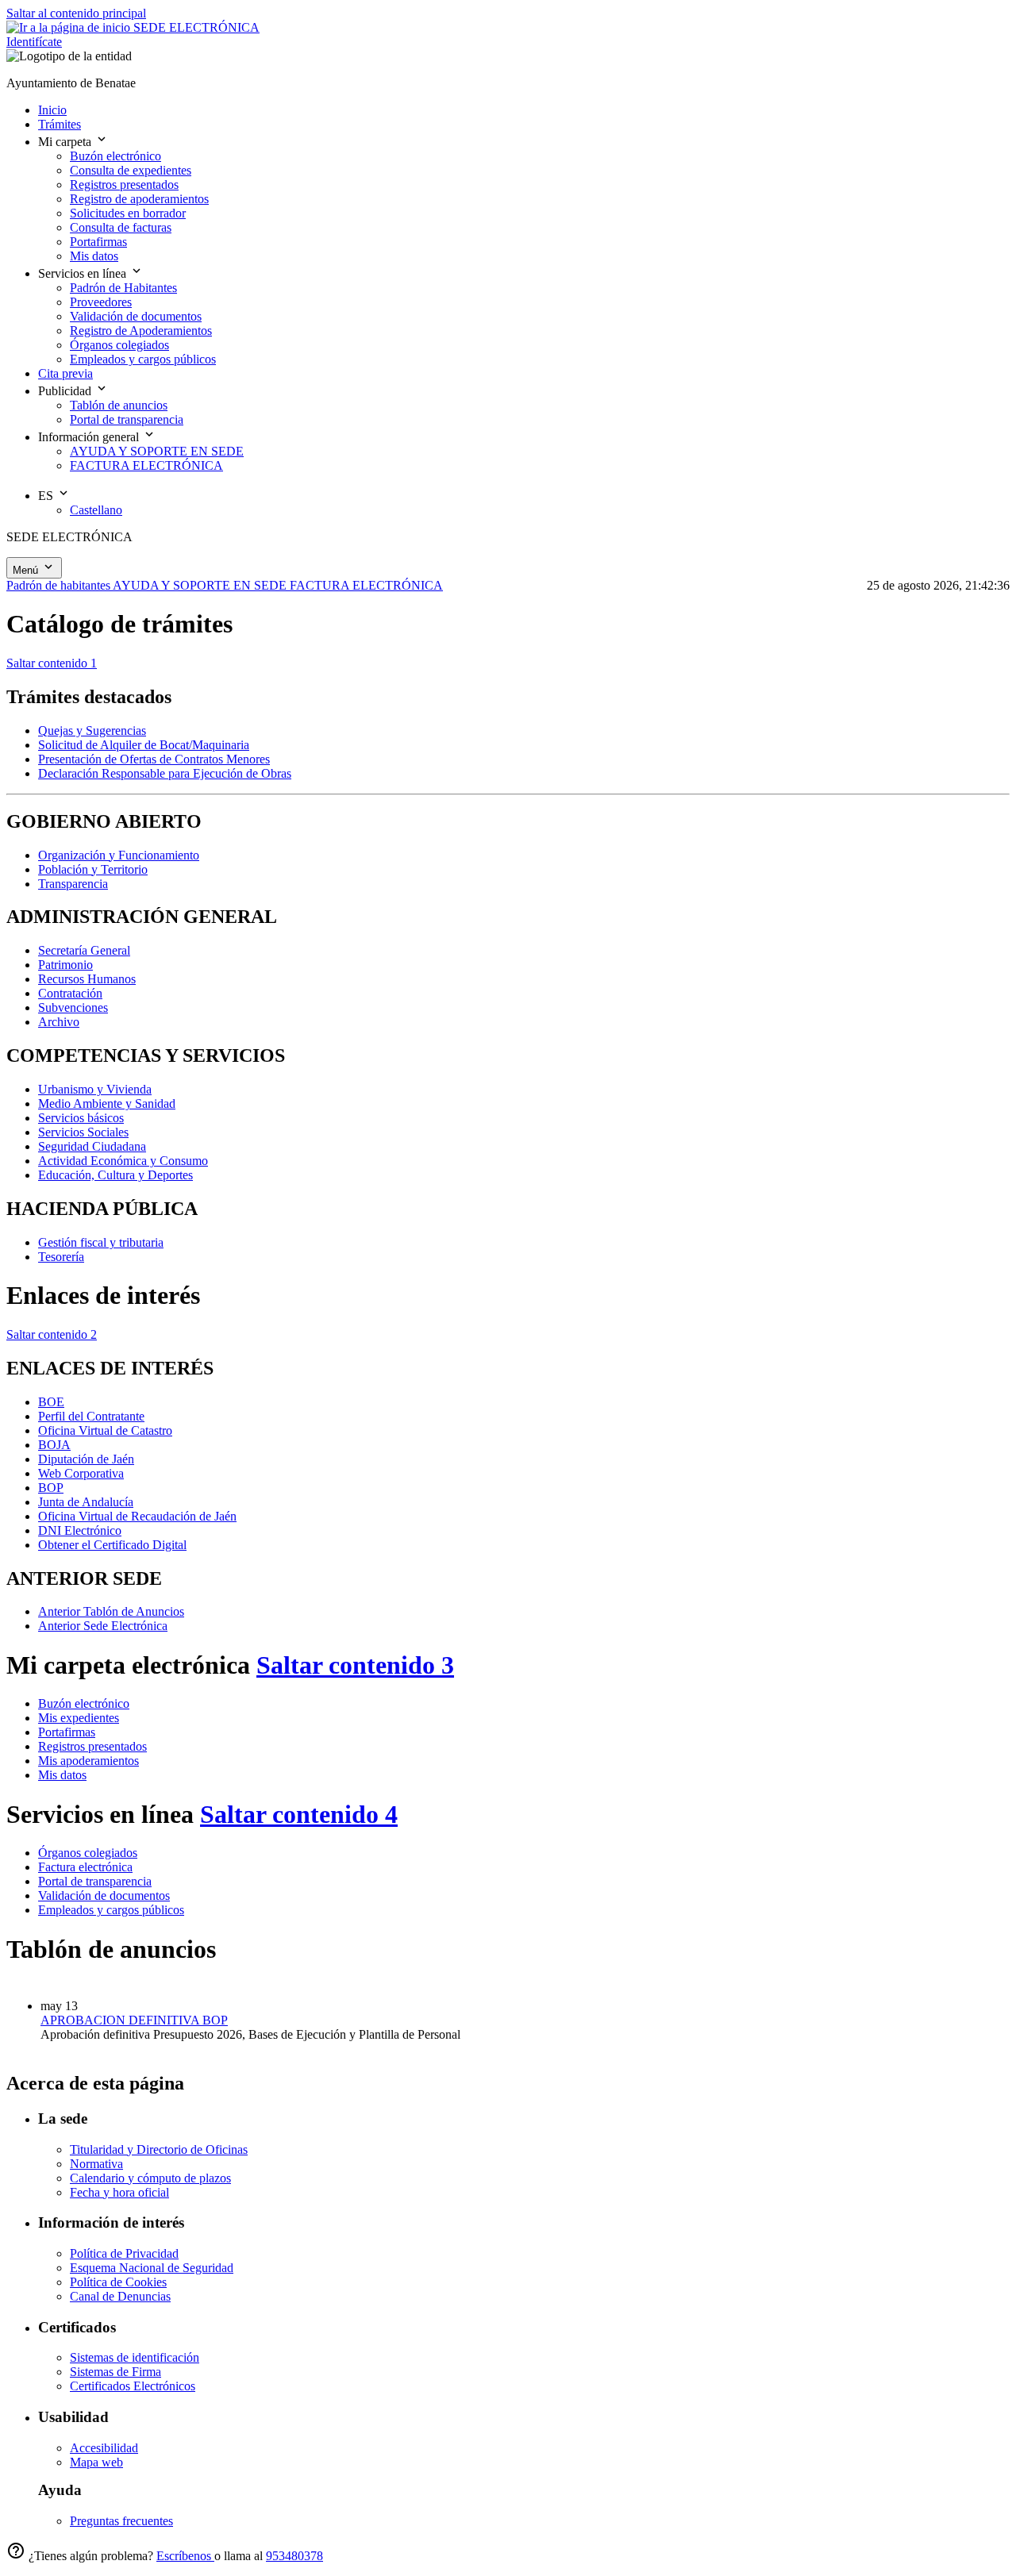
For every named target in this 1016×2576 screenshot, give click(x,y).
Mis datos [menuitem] (94, 256)
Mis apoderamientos (89, 1761)
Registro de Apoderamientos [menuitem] (141, 331)
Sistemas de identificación (135, 2357)
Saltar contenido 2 (52, 1334)
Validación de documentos (104, 1895)
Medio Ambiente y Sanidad (107, 1103)
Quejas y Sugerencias (92, 731)
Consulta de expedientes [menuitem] (131, 170)
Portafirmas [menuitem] (98, 242)
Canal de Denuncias (120, 2296)
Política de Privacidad (124, 2253)
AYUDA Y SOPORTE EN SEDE (201, 585)
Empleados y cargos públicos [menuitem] (143, 359)
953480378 (294, 2556)
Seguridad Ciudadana (92, 1146)
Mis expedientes (79, 1718)
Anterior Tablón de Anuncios (111, 1611)
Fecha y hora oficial (119, 2192)
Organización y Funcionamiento (119, 855)
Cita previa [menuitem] (65, 373)
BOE (51, 1402)
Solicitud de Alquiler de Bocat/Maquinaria (144, 745)
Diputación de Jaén (86, 1459)
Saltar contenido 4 (299, 1814)
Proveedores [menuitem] (101, 302)
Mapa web (96, 2462)
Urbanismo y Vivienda (95, 1089)
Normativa (96, 2164)
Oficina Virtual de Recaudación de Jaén (137, 1516)
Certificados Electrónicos (133, 2386)
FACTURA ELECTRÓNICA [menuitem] (146, 465)
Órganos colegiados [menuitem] (119, 345)
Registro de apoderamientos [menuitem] (139, 199)
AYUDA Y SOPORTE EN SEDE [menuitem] (157, 451)
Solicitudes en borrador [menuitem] (128, 213)
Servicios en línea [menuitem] (84, 273)
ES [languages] (47, 496)
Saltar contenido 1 (52, 663)
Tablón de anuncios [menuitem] (119, 405)
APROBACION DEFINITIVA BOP (134, 2020)
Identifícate (34, 42)
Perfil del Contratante (91, 1416)
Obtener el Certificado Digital (112, 1545)
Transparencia (73, 884)
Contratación (70, 993)
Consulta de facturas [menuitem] (121, 227)
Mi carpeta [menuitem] (66, 142)
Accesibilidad (104, 2448)
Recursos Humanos (87, 979)
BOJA (54, 1445)
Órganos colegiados (88, 1853)
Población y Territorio (93, 869)
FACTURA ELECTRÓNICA (366, 585)
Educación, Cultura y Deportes (115, 1175)
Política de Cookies (118, 2282)
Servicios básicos (81, 1118)
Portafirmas (67, 1732)
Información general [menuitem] (90, 437)
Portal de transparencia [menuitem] (127, 419)
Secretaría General (84, 950)
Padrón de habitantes (60, 585)
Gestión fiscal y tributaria (101, 1242)
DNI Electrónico (80, 1530)
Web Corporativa (81, 1473)
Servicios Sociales (83, 1132)
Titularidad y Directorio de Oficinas (159, 2149)
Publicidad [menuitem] (66, 391)
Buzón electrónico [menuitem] (115, 156)
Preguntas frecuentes (121, 2521)
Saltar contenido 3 (355, 1665)
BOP (51, 1488)
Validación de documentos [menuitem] (136, 316)
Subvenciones (73, 1007)
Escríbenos (185, 2556)
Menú (27, 570)
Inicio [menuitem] (52, 110)
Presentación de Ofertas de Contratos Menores (154, 759)
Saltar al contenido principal (76, 13)
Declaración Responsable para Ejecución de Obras (165, 773)
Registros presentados (92, 1746)
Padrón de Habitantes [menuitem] (123, 288)
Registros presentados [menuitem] (124, 185)
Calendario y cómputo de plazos (150, 2178)
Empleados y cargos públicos (111, 1910)
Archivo (59, 1022)
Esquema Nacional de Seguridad (152, 2268)
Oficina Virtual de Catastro (105, 1430)
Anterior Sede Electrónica (103, 1626)
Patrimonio (65, 965)
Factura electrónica (85, 1867)
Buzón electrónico (84, 1703)
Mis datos (62, 1775)
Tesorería (61, 1257)
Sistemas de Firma (115, 2372)
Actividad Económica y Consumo (123, 1161)
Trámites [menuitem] (60, 124)
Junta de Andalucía (86, 1502)
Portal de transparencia (95, 1881)
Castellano (96, 510)
